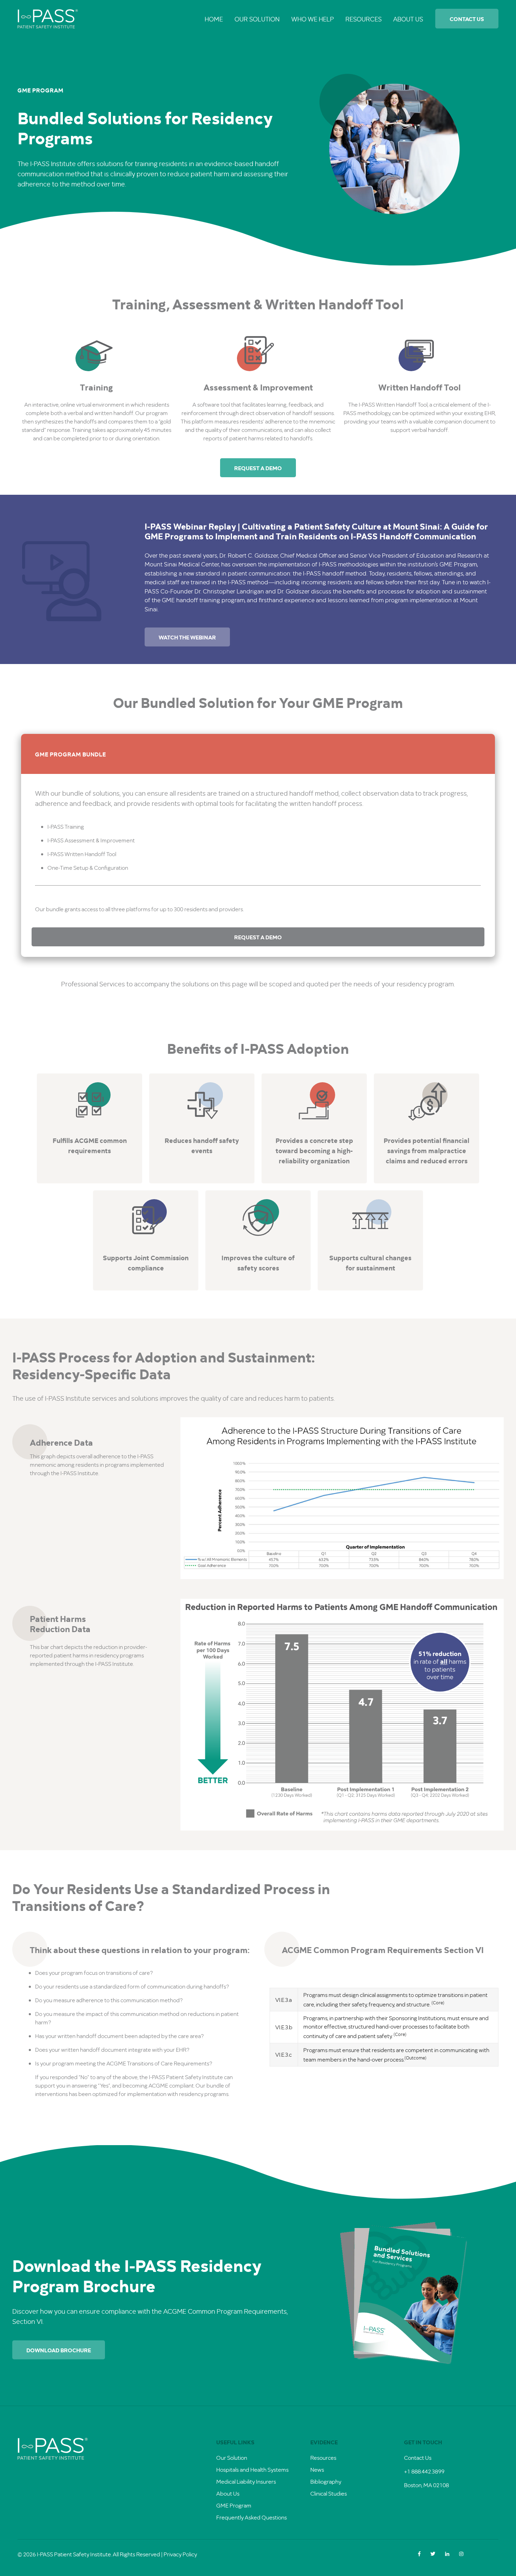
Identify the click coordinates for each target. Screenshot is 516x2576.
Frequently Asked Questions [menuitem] (252, 2517)
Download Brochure (59, 2350)
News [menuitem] (317, 2469)
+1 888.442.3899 (424, 2471)
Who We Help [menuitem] (313, 19)
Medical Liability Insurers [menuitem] (246, 2481)
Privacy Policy (180, 2554)
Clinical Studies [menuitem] (329, 2493)
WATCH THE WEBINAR (187, 637)
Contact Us (467, 19)
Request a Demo (258, 468)
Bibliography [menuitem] (326, 2481)
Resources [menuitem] (363, 19)
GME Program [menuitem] (234, 2505)
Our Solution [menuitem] (257, 19)
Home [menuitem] (214, 19)
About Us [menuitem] (408, 19)
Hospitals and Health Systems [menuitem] (252, 2469)
